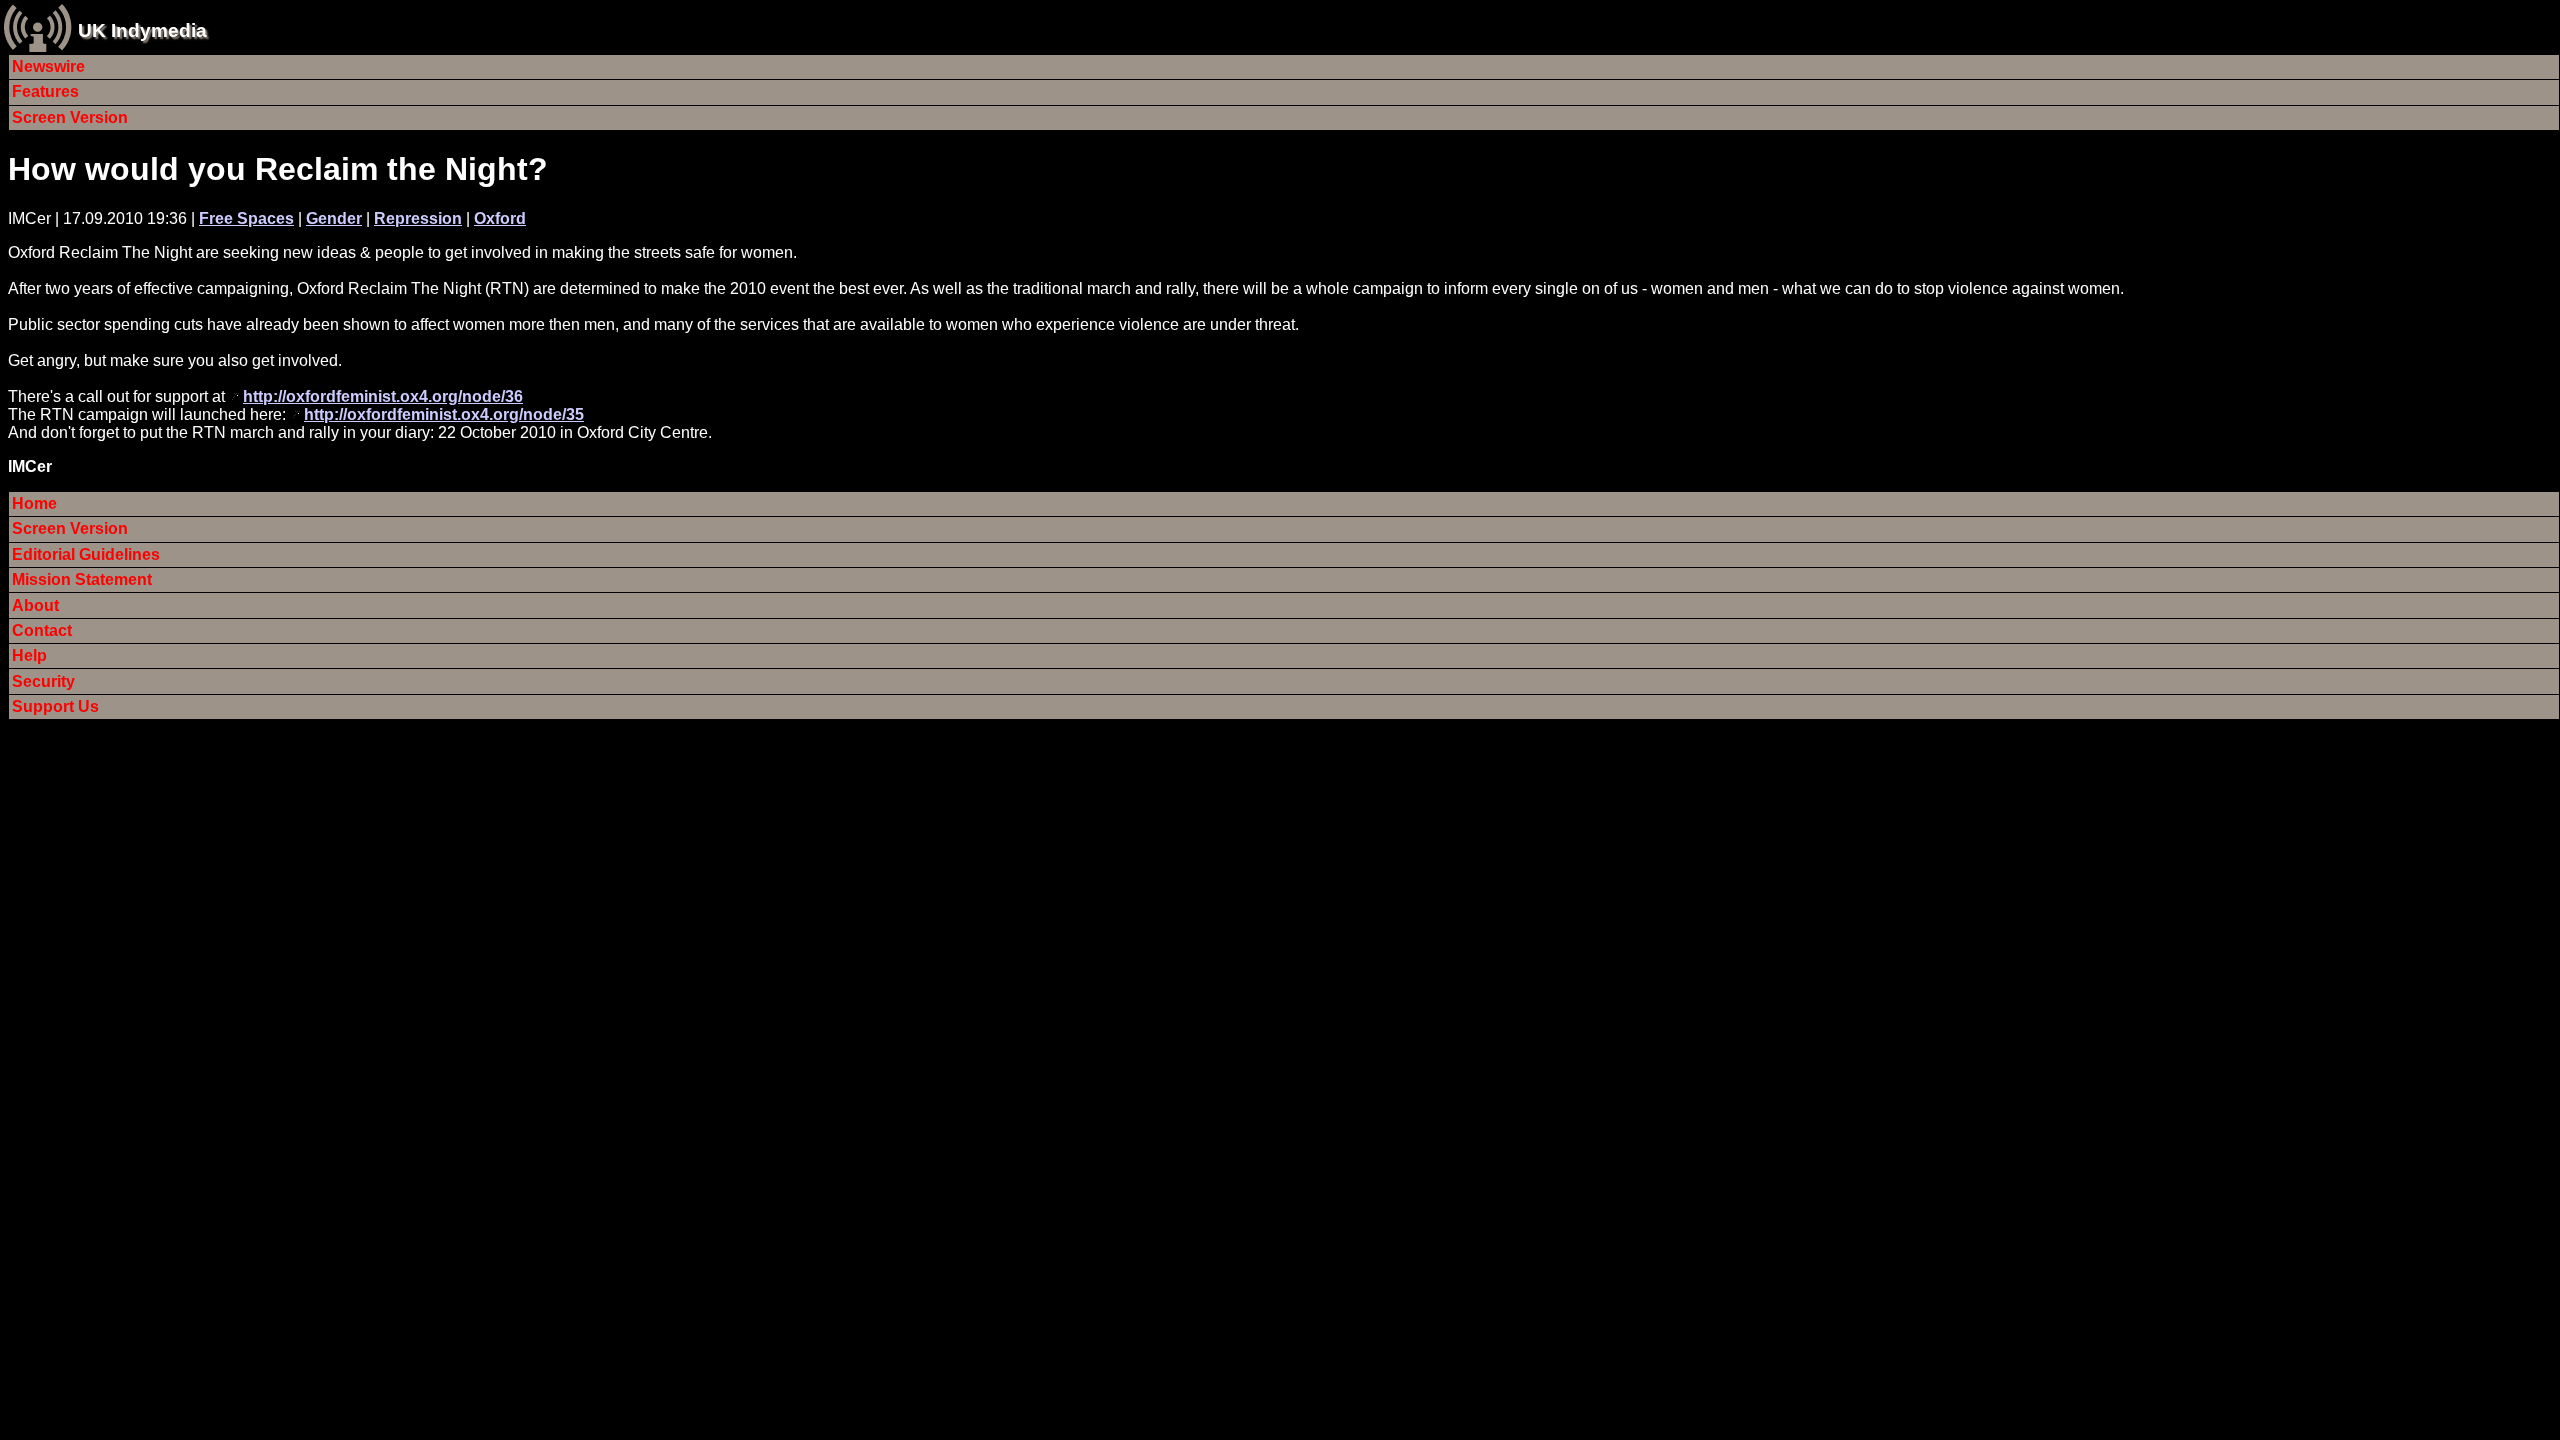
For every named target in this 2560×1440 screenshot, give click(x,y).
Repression (418, 218)
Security (43, 681)
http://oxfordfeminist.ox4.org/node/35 (444, 414)
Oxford (500, 218)
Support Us (55, 706)
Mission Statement (82, 579)
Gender (334, 218)
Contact (42, 630)
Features (45, 91)
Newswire (48, 66)
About (35, 605)
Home (34, 503)
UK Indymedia (142, 30)
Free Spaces (246, 218)
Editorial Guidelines (86, 554)
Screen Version (70, 117)
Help (29, 655)
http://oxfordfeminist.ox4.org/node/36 (383, 396)
